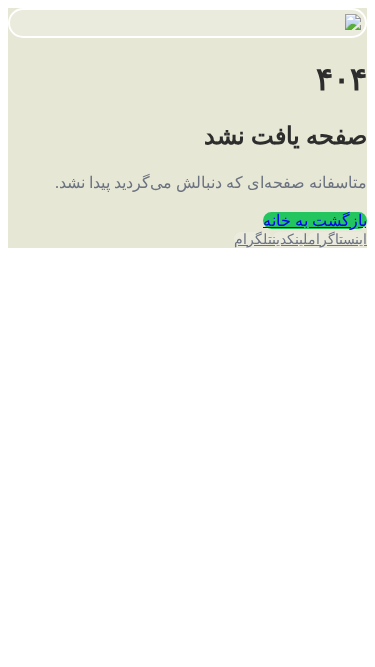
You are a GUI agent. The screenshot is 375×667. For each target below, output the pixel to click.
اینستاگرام (337, 239)
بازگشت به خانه (315, 220)
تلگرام (253, 239)
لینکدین (290, 239)
